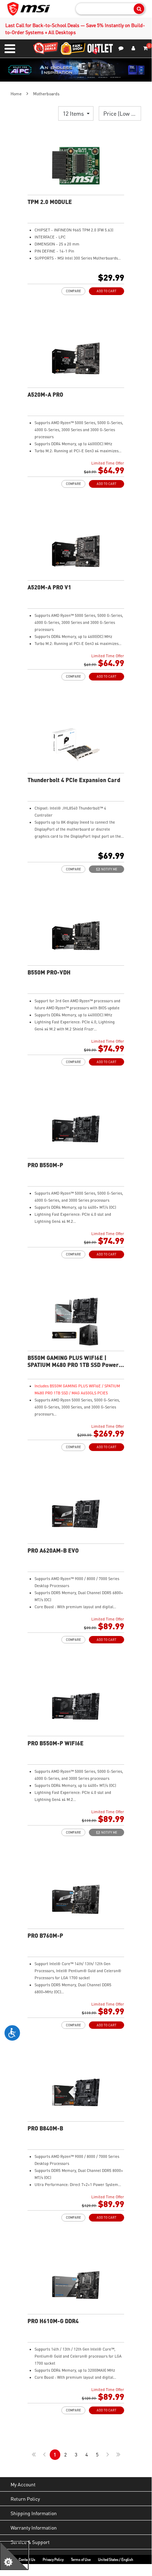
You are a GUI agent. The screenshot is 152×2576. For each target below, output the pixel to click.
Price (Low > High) (122, 113)
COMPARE (73, 291)
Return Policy (25, 2499)
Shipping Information (34, 2513)
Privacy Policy (53, 2559)
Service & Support (30, 2542)
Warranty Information (34, 2527)
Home (16, 94)
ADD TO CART (107, 291)
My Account (23, 2484)
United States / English (116, 2559)
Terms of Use (81, 2559)
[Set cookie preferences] (14, 2556)
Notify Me (108, 869)
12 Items (74, 113)
